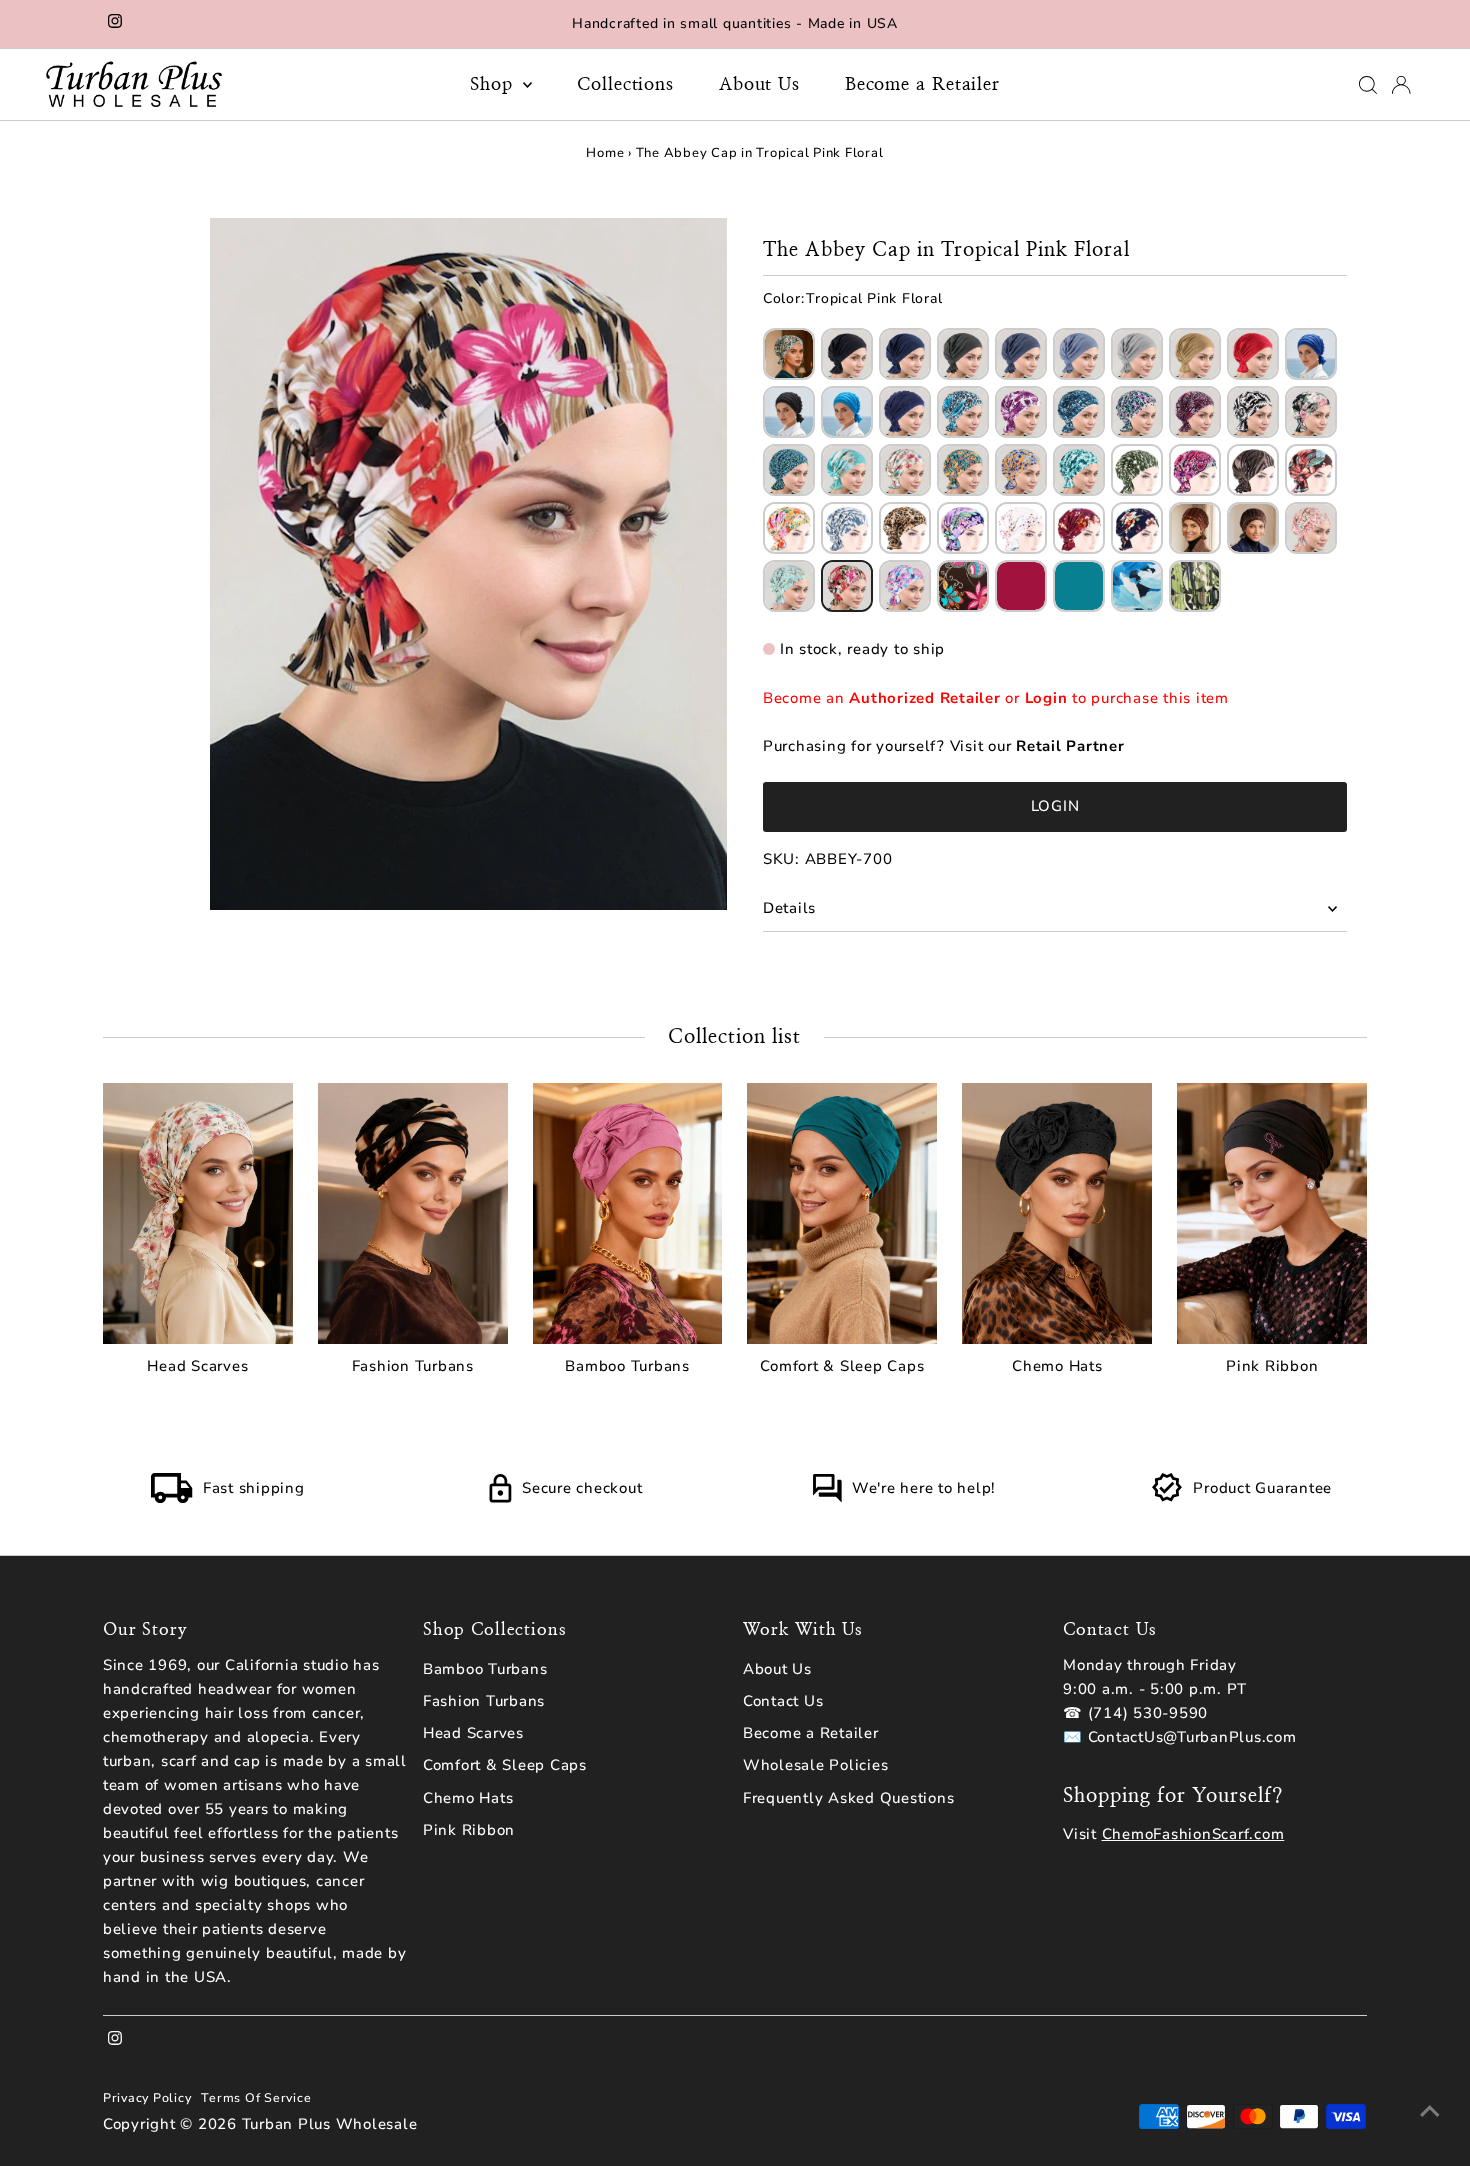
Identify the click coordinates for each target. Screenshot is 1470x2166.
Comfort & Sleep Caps (505, 1765)
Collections (625, 85)
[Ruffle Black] (789, 412)
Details (789, 908)
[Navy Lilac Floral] (963, 528)
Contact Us (783, 1701)
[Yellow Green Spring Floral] (963, 470)
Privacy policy (147, 2097)
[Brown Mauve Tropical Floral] (1311, 470)
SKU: (781, 859)
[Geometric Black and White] (1253, 412)
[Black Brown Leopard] (905, 528)
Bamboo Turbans (485, 1669)
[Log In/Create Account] (1401, 85)
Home (605, 153)
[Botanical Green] (1195, 586)
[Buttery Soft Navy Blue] (905, 354)
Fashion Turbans (484, 1701)
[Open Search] (1368, 85)
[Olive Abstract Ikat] (1137, 470)
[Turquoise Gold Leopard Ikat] (789, 354)
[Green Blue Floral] (789, 470)
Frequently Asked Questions (849, 1798)
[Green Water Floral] (847, 470)
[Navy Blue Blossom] (1137, 528)
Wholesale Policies (816, 1765)
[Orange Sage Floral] (789, 528)
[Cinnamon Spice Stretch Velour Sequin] (1195, 528)
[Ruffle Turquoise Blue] (847, 412)
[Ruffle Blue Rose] (963, 412)
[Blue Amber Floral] (1021, 470)
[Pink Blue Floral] (905, 586)
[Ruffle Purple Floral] (1021, 412)
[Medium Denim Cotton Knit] (1021, 354)
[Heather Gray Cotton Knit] (1137, 354)
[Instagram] (115, 24)
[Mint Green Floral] (1079, 470)
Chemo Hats (468, 1798)
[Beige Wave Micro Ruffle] (1195, 354)
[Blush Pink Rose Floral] (1311, 412)
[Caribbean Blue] (1079, 586)
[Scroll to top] (1430, 2111)
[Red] (1021, 586)
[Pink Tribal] (1311, 528)
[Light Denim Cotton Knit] (1079, 354)
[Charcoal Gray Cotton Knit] (963, 354)
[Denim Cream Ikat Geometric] (847, 528)
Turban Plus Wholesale (330, 2124)
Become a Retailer (922, 85)
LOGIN (1055, 806)
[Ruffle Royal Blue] (1311, 354)
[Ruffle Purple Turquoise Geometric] (1137, 412)
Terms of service (256, 2097)
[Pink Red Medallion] (1195, 470)
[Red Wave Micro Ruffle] (1253, 354)
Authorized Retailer (924, 698)
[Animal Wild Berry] (1195, 412)
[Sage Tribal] (789, 586)
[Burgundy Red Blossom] (1079, 528)
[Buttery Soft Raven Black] (847, 354)
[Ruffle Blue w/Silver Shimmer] (905, 412)
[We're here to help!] (827, 1498)
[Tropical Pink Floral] (847, 586)
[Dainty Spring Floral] (905, 470)
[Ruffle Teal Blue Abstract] (1079, 412)
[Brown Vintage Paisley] (963, 586)
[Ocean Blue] (1137, 586)
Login (1046, 698)
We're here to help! (924, 1488)
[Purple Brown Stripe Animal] (1253, 470)
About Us (759, 85)
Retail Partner (1070, 746)
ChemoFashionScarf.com (1193, 1834)
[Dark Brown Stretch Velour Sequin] (1253, 528)
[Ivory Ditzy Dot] (1021, 528)
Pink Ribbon (469, 1830)
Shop (494, 85)
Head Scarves (473, 1733)
